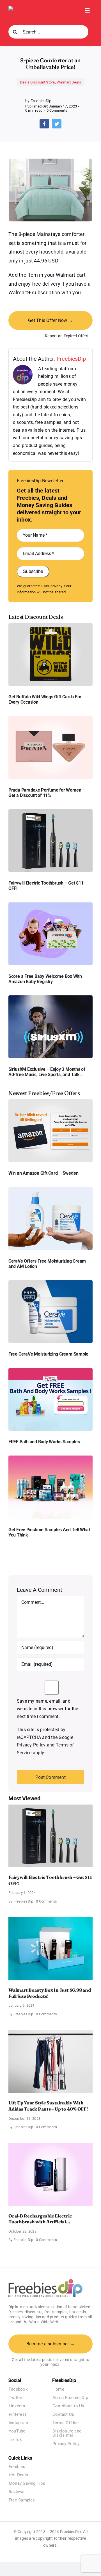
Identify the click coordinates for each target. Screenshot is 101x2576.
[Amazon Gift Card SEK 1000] (50, 1101)
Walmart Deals (69, 82)
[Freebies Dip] (21, 8)
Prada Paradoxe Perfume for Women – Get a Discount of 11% (47, 793)
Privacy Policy (31, 1745)
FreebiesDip (71, 359)
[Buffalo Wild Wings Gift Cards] (50, 625)
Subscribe (33, 571)
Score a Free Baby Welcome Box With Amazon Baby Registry (45, 979)
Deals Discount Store (37, 82)
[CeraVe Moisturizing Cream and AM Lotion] (50, 1189)
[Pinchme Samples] (50, 1458)
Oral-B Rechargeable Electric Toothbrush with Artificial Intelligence (40, 2219)
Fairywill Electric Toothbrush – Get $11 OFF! (46, 886)
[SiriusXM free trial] (50, 997)
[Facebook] (44, 124)
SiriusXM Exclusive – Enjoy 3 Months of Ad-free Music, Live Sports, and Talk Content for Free (47, 1072)
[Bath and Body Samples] (50, 1370)
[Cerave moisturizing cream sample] (50, 1282)
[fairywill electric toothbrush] (50, 811)
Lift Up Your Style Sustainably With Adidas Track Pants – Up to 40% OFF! (48, 2106)
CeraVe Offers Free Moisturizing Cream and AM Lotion (47, 1264)
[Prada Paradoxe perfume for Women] (50, 718)
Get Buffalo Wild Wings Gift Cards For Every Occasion (45, 699)
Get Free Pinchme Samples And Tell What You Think (49, 1532)
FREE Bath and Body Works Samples (44, 1442)
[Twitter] (57, 124)
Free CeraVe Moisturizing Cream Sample (48, 1354)
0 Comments (57, 110)
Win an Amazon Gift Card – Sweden (43, 1173)
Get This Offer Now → (50, 320)
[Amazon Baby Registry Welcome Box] (50, 905)
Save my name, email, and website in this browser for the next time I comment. (47, 1709)
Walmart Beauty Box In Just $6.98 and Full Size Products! (50, 1993)
